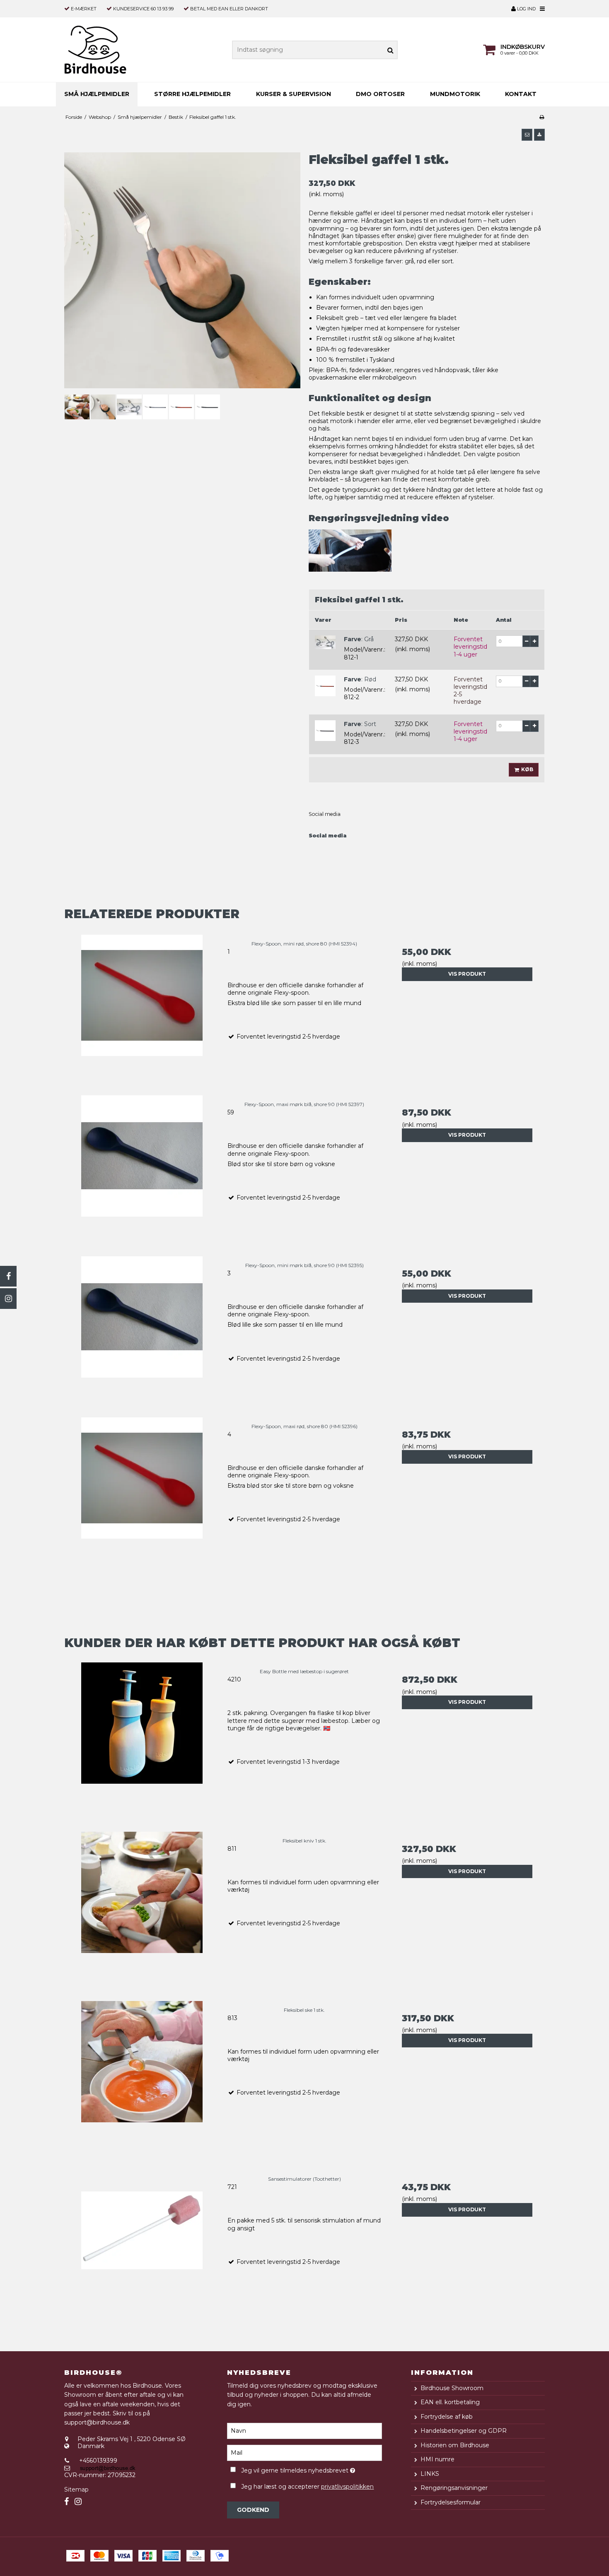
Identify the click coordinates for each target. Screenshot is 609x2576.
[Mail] (304, 2452)
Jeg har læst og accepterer (307, 2487)
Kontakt (521, 94)
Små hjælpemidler (97, 94)
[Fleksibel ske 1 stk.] (142, 2078)
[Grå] (325, 642)
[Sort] (325, 731)
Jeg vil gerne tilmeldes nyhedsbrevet (311, 2469)
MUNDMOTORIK (455, 94)
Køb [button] (527, 769)
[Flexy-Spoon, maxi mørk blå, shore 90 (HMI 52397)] (142, 1173)
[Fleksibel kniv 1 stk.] (142, 1909)
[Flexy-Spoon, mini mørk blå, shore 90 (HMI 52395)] (142, 1334)
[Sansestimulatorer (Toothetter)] (142, 2247)
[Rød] (325, 686)
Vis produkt (467, 974)
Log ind (526, 9)
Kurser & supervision (294, 94)
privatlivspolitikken (347, 2487)
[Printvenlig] (542, 117)
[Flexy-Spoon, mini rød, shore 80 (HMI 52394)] (142, 1012)
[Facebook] (8, 1276)
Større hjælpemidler (192, 94)
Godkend (253, 2510)
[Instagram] (8, 1299)
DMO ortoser (380, 94)
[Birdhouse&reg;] (111, 50)
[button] (527, 135)
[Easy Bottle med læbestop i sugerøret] (142, 1740)
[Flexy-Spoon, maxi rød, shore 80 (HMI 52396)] (142, 1495)
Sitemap (76, 2489)
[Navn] (304, 2430)
